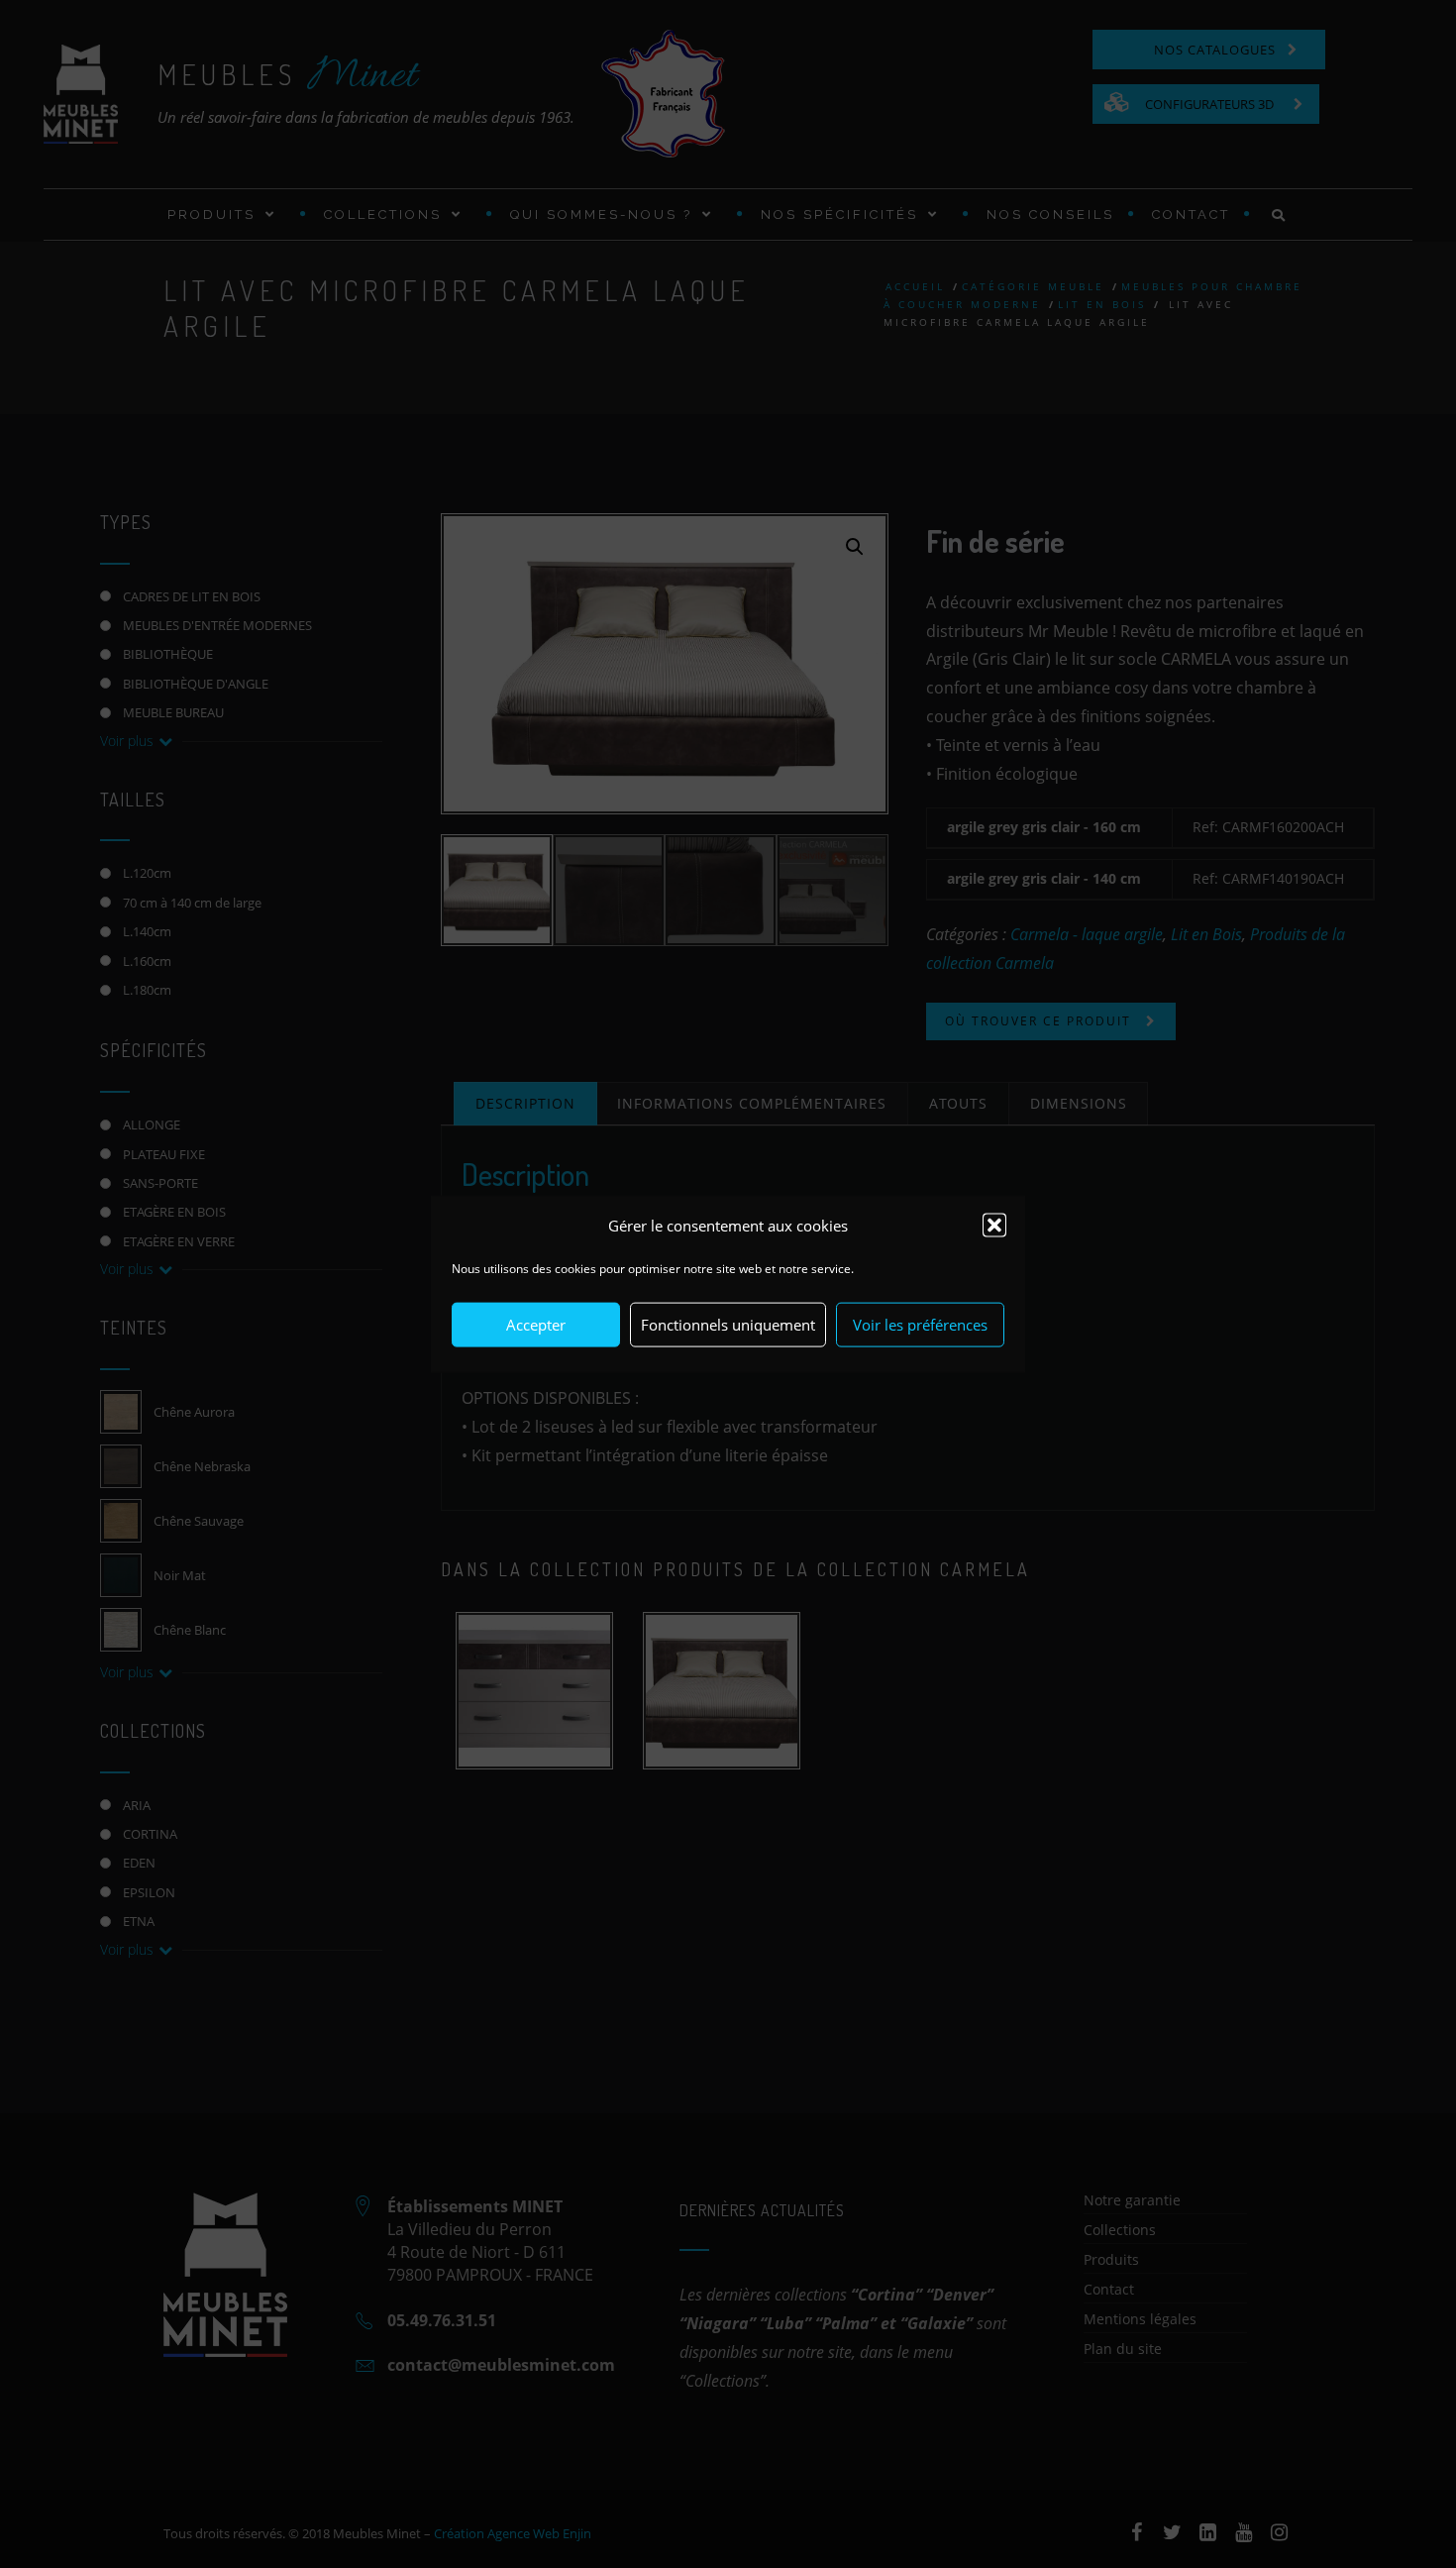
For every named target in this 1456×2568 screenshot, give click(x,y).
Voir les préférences (920, 1325)
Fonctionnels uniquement (728, 1325)
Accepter (536, 1325)
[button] (994, 1226)
